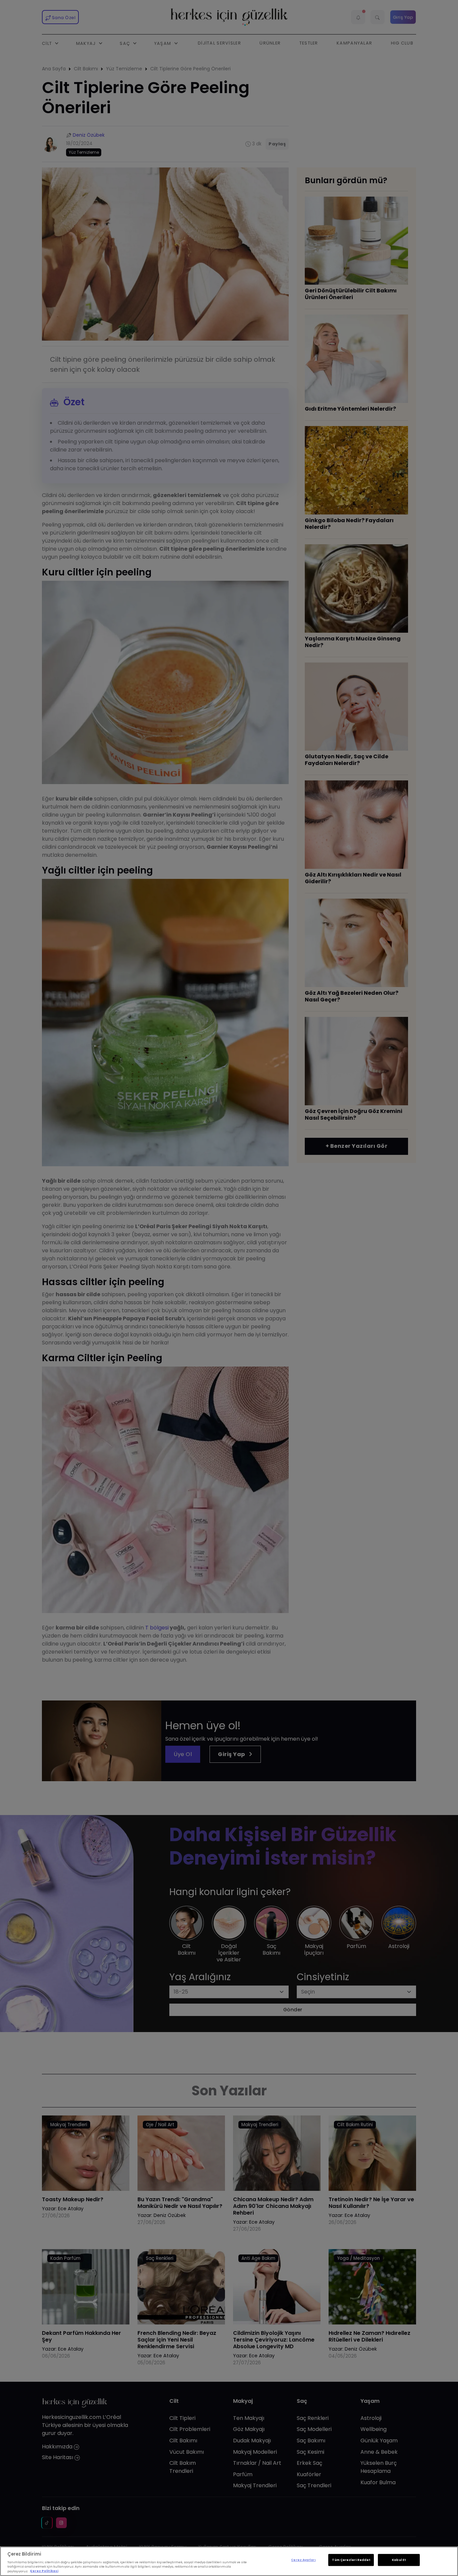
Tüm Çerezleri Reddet (351, 2560)
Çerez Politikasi (44, 2571)
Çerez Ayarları (303, 2560)
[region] (229, 2561)
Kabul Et (399, 2560)
